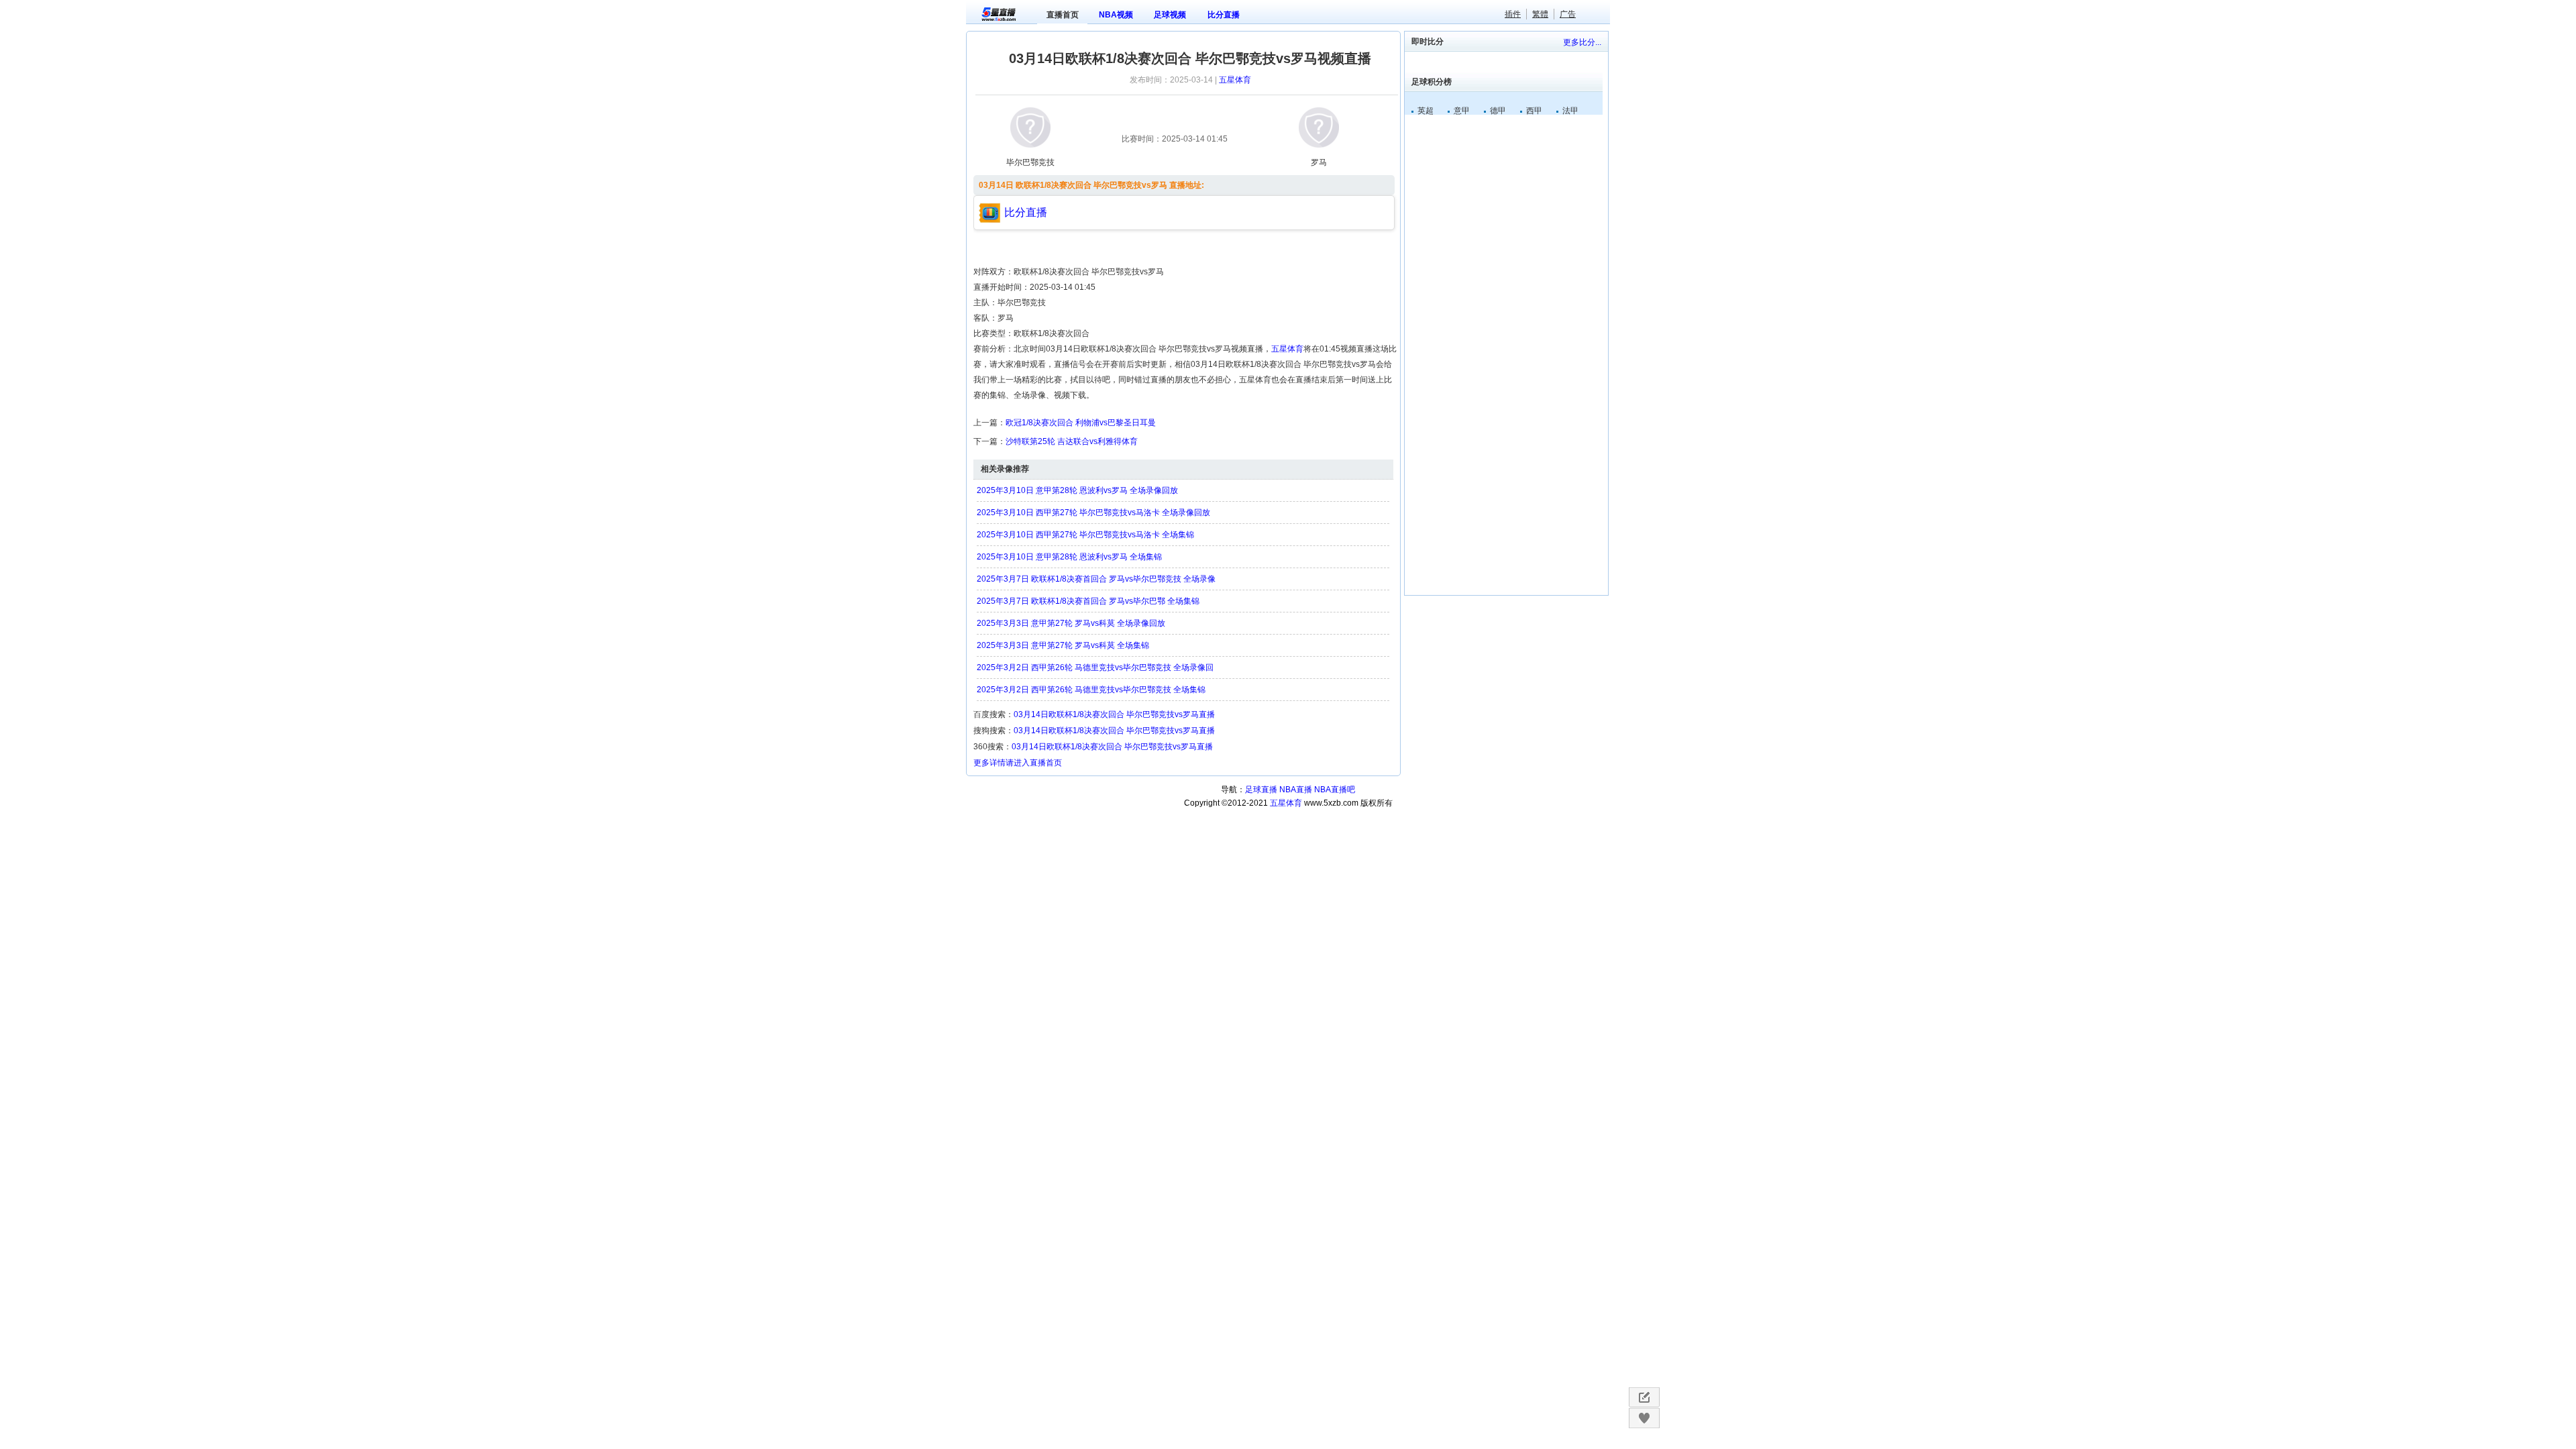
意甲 (1462, 111)
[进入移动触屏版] (1644, 1397)
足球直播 (1261, 790)
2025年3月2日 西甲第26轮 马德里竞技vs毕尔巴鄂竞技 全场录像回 (1095, 667)
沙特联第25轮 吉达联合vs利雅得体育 (1072, 441)
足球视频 (1170, 15)
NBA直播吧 (1335, 790)
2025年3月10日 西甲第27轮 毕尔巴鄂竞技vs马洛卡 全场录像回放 (1093, 513)
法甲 (1570, 111)
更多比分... (1582, 42)
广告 (1568, 14)
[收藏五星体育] (1644, 1418)
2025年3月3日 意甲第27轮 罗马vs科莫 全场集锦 (1063, 645)
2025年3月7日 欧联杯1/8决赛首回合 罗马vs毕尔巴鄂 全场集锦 (1088, 601)
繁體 (1540, 14)
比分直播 (1224, 15)
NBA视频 (1116, 15)
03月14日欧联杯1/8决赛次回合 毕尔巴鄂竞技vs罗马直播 (1114, 714)
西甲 (1534, 111)
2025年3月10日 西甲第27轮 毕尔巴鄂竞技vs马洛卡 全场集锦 (1085, 535)
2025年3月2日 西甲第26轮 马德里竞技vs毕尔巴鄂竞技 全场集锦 (1091, 690)
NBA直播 (1296, 790)
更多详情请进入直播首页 (1018, 763)
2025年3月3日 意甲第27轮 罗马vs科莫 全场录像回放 (1071, 623)
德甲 (1498, 111)
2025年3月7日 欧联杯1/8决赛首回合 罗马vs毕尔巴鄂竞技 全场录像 (1096, 579)
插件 (1513, 14)
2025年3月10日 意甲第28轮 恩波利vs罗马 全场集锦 (1069, 557)
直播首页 (1063, 15)
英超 (1426, 111)
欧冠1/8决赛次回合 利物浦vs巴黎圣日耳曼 (1081, 423)
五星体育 (1235, 80)
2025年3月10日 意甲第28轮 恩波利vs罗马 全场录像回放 (1077, 490)
